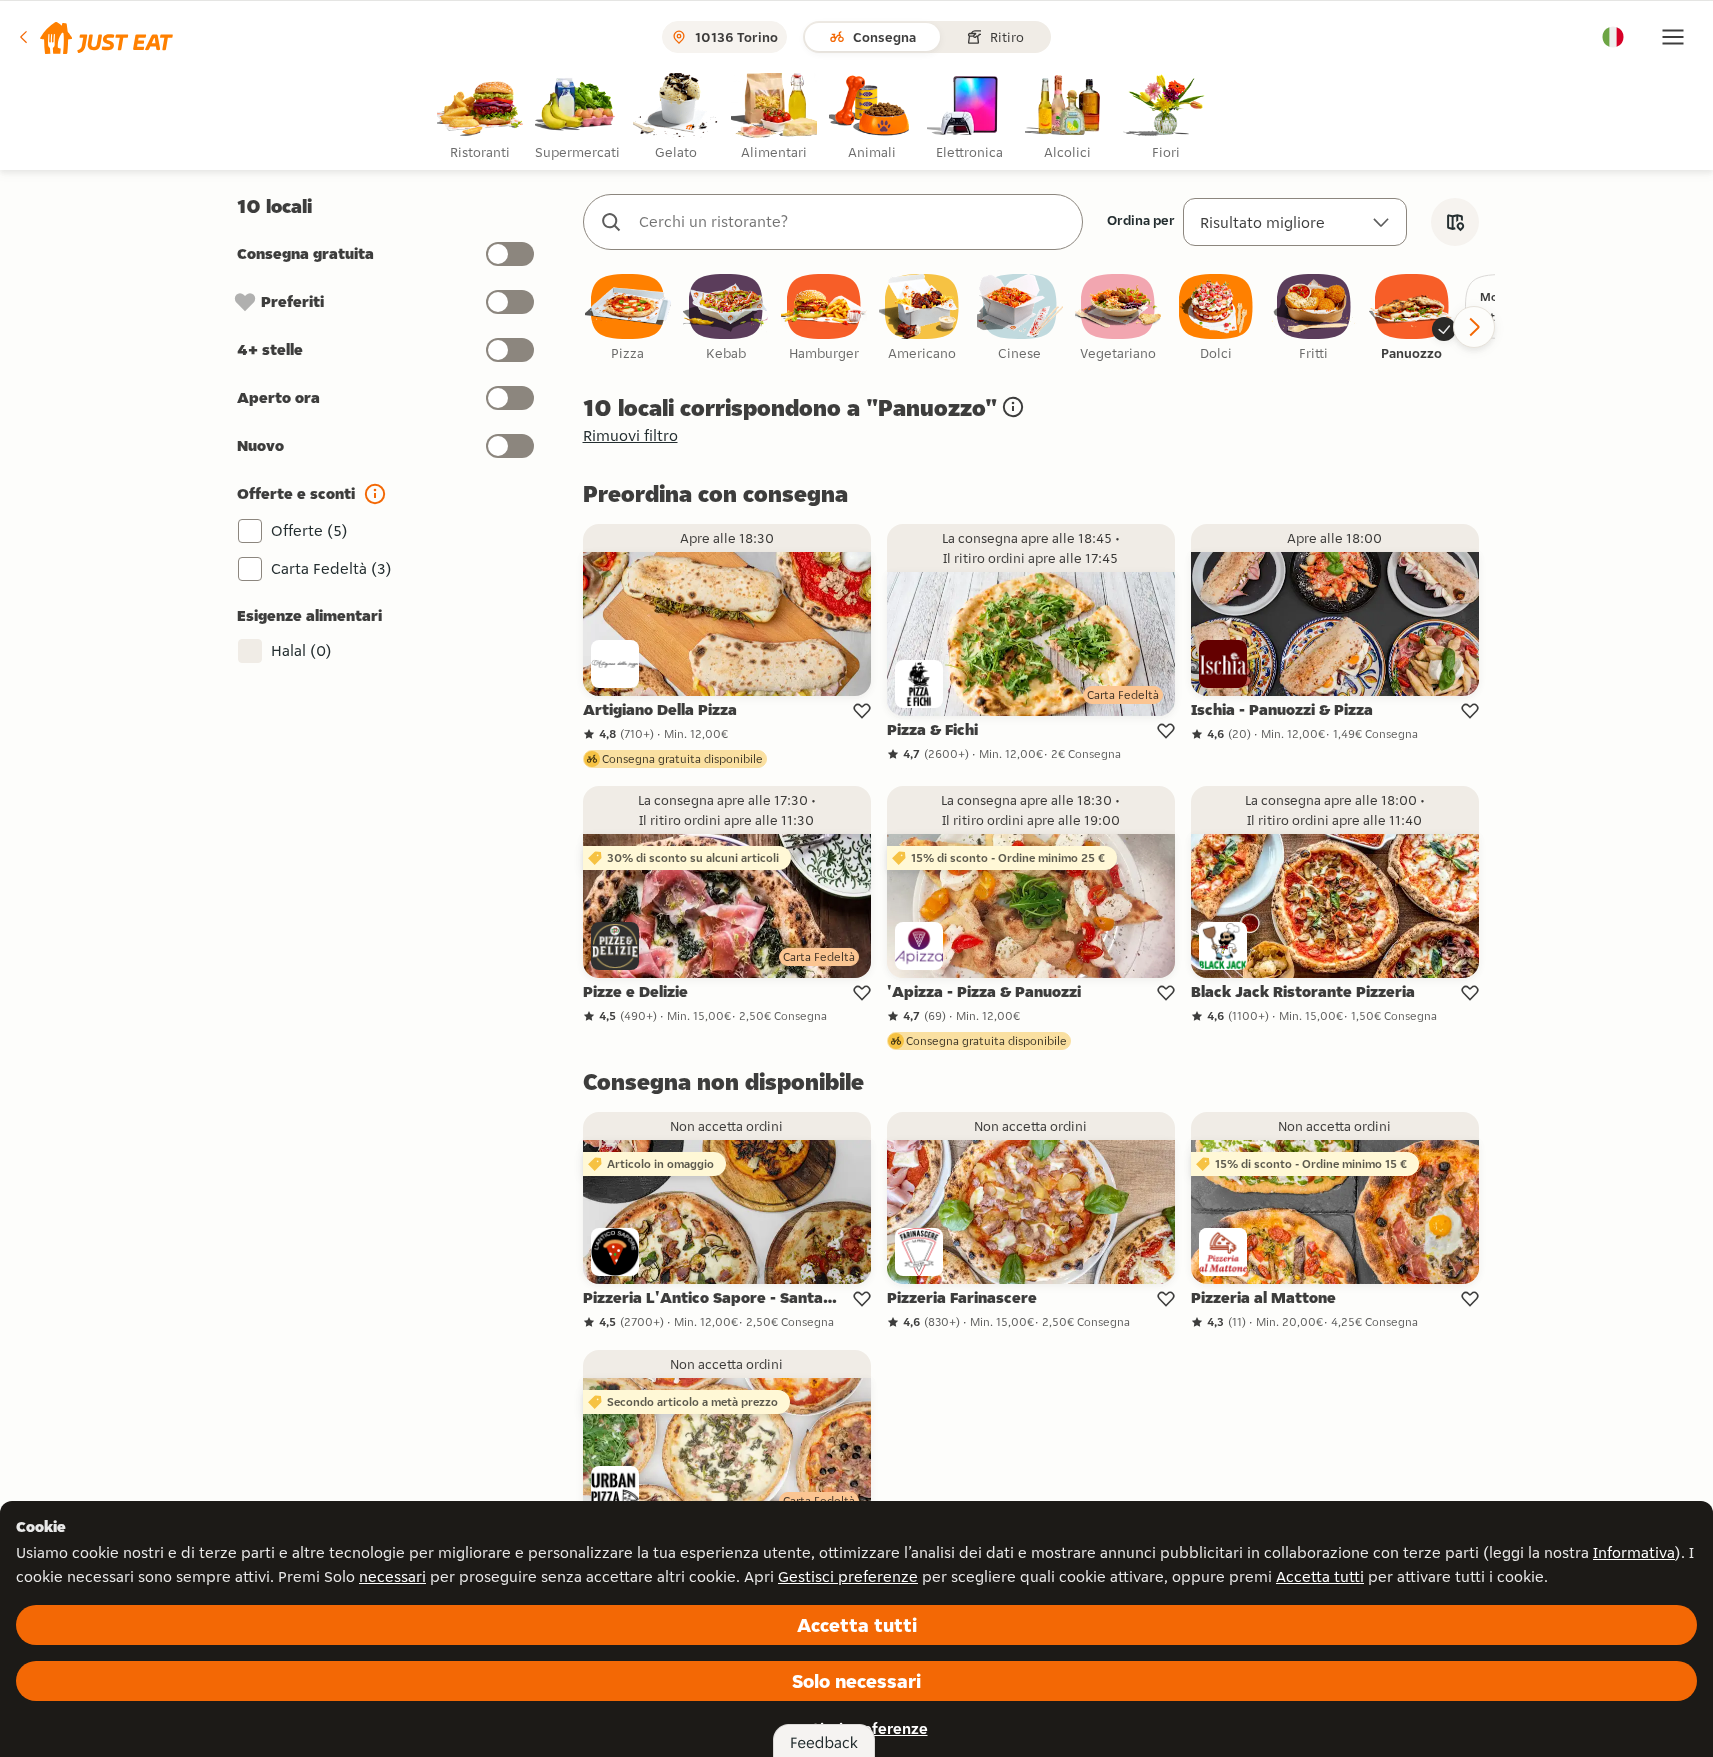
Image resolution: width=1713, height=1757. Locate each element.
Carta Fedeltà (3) (331, 568)
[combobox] (853, 222)
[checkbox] (628, 318)
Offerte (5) (309, 530)
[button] (94, 37)
